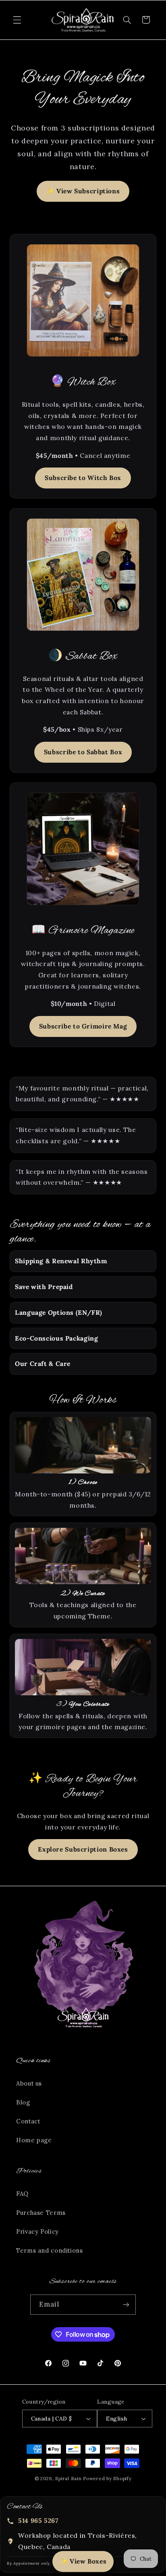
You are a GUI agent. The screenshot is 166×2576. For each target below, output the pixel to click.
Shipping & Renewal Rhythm (61, 1261)
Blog (23, 2102)
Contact (28, 2121)
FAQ (22, 2194)
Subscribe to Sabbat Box (83, 752)
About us (29, 2083)
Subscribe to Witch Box (83, 478)
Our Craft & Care (43, 1364)
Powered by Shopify (107, 2478)
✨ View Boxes (83, 2561)
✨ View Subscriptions (83, 191)
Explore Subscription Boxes (83, 1849)
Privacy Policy (37, 2231)
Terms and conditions (50, 2250)
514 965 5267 (38, 2520)
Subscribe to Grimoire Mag (83, 1026)
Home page (34, 2140)
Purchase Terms (41, 2213)
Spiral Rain (68, 2478)
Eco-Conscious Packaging (57, 1338)
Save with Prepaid (44, 1287)
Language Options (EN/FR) (59, 1312)
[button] (17, 20)
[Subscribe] (126, 2304)
